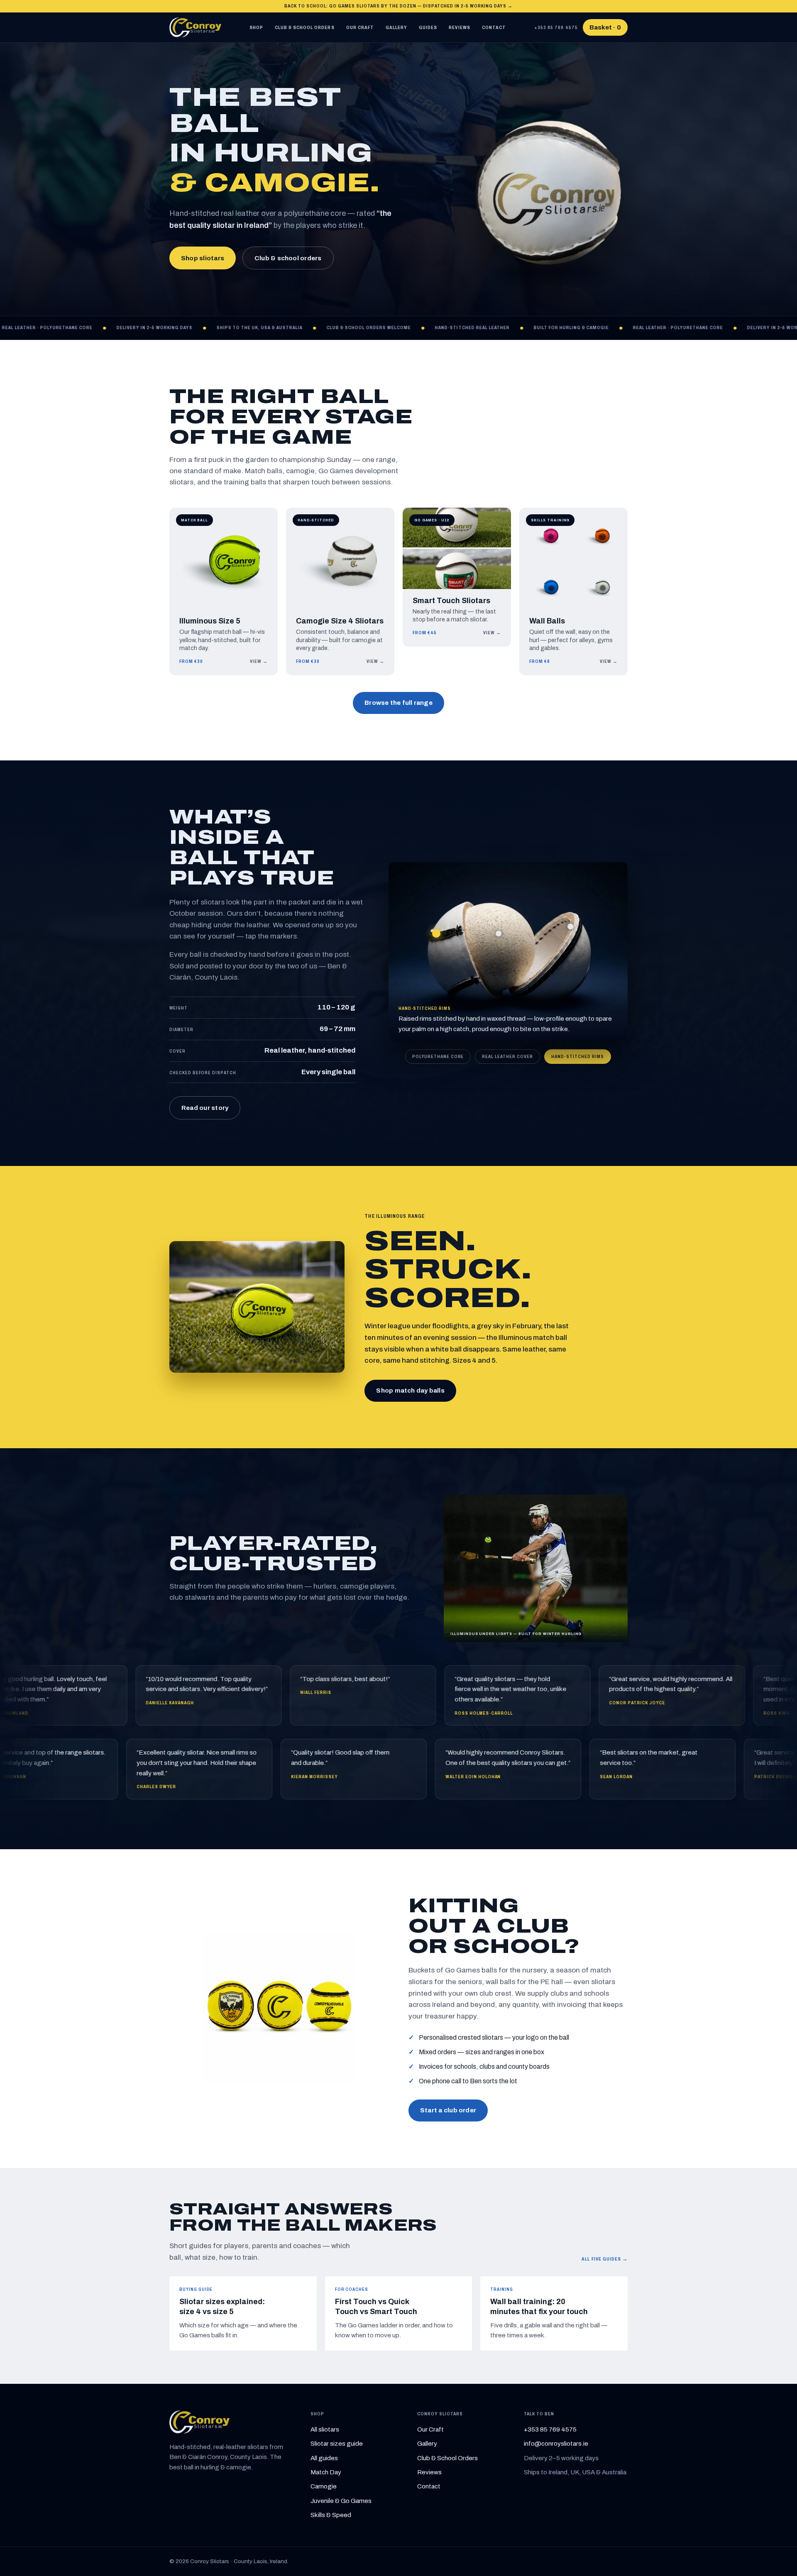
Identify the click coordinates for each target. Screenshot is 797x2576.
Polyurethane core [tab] (438, 1056)
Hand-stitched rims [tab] (578, 1056)
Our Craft (360, 27)
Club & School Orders (305, 27)
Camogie (324, 2486)
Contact (494, 27)
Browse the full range (398, 703)
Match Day (326, 2472)
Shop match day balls (410, 1391)
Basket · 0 (605, 27)
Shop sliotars (203, 258)
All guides (324, 2458)
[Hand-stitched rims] (436, 934)
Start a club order (448, 2110)
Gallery (396, 27)
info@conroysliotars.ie (556, 2444)
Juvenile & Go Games (341, 2501)
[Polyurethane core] (499, 934)
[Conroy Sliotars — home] (195, 27)
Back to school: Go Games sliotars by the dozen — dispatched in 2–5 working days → (399, 6)
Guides (428, 27)
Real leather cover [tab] (507, 1056)
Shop (256, 27)
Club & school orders (288, 258)
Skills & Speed (331, 2515)
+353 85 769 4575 (556, 27)
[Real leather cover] (570, 926)
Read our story (205, 1108)
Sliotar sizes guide (337, 2444)
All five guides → (605, 2259)
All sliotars (325, 2429)
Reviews (459, 27)
